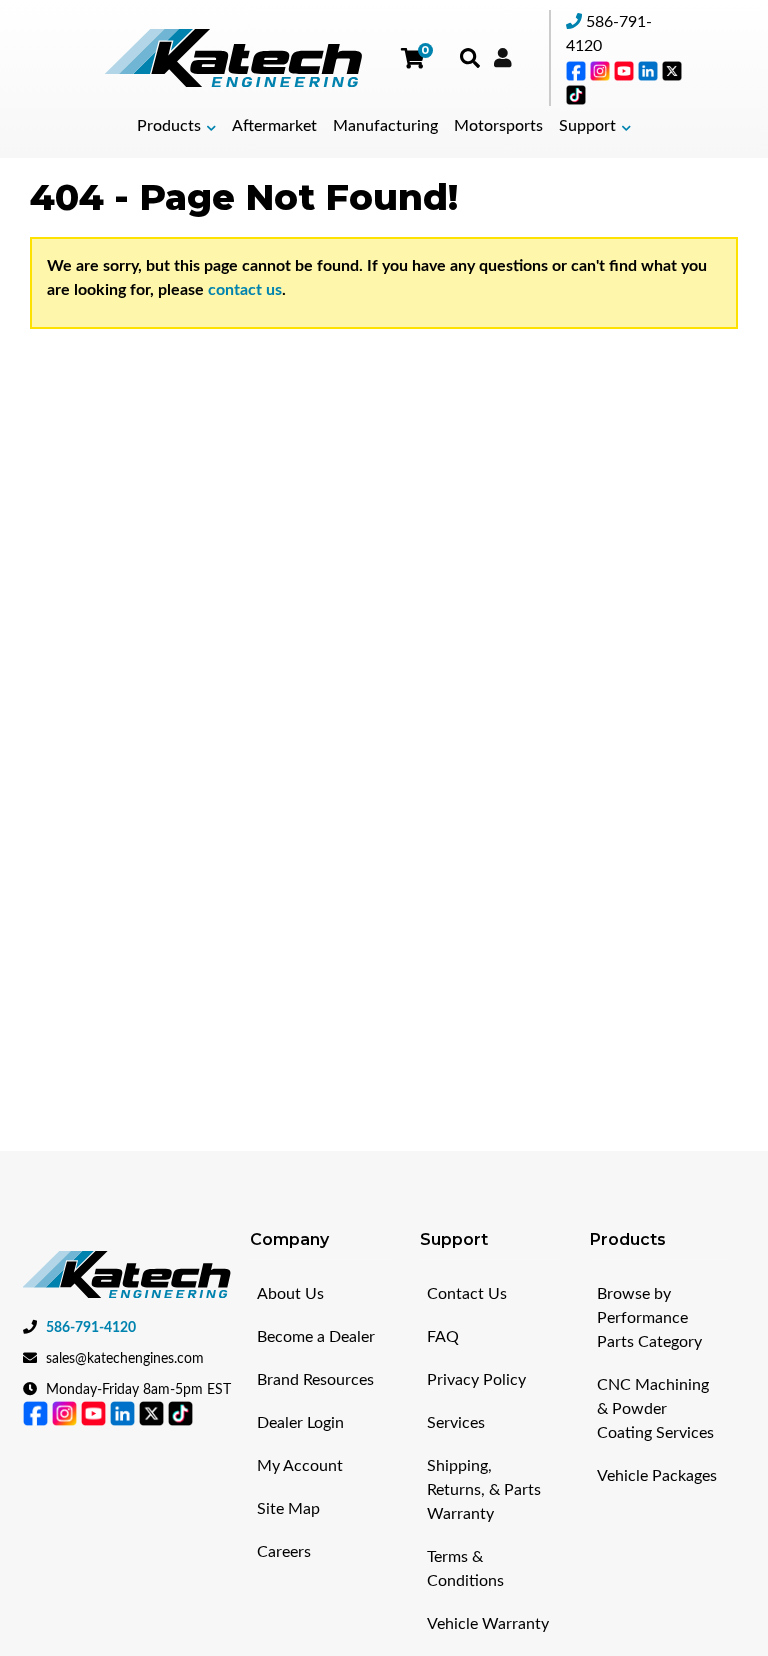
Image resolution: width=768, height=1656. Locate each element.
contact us (245, 290)
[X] (672, 70)
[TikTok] (576, 94)
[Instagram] (602, 70)
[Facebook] (578, 70)
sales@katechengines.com (125, 1359)
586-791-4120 (91, 1328)
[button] (176, 126)
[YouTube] (626, 70)
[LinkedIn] (650, 70)
